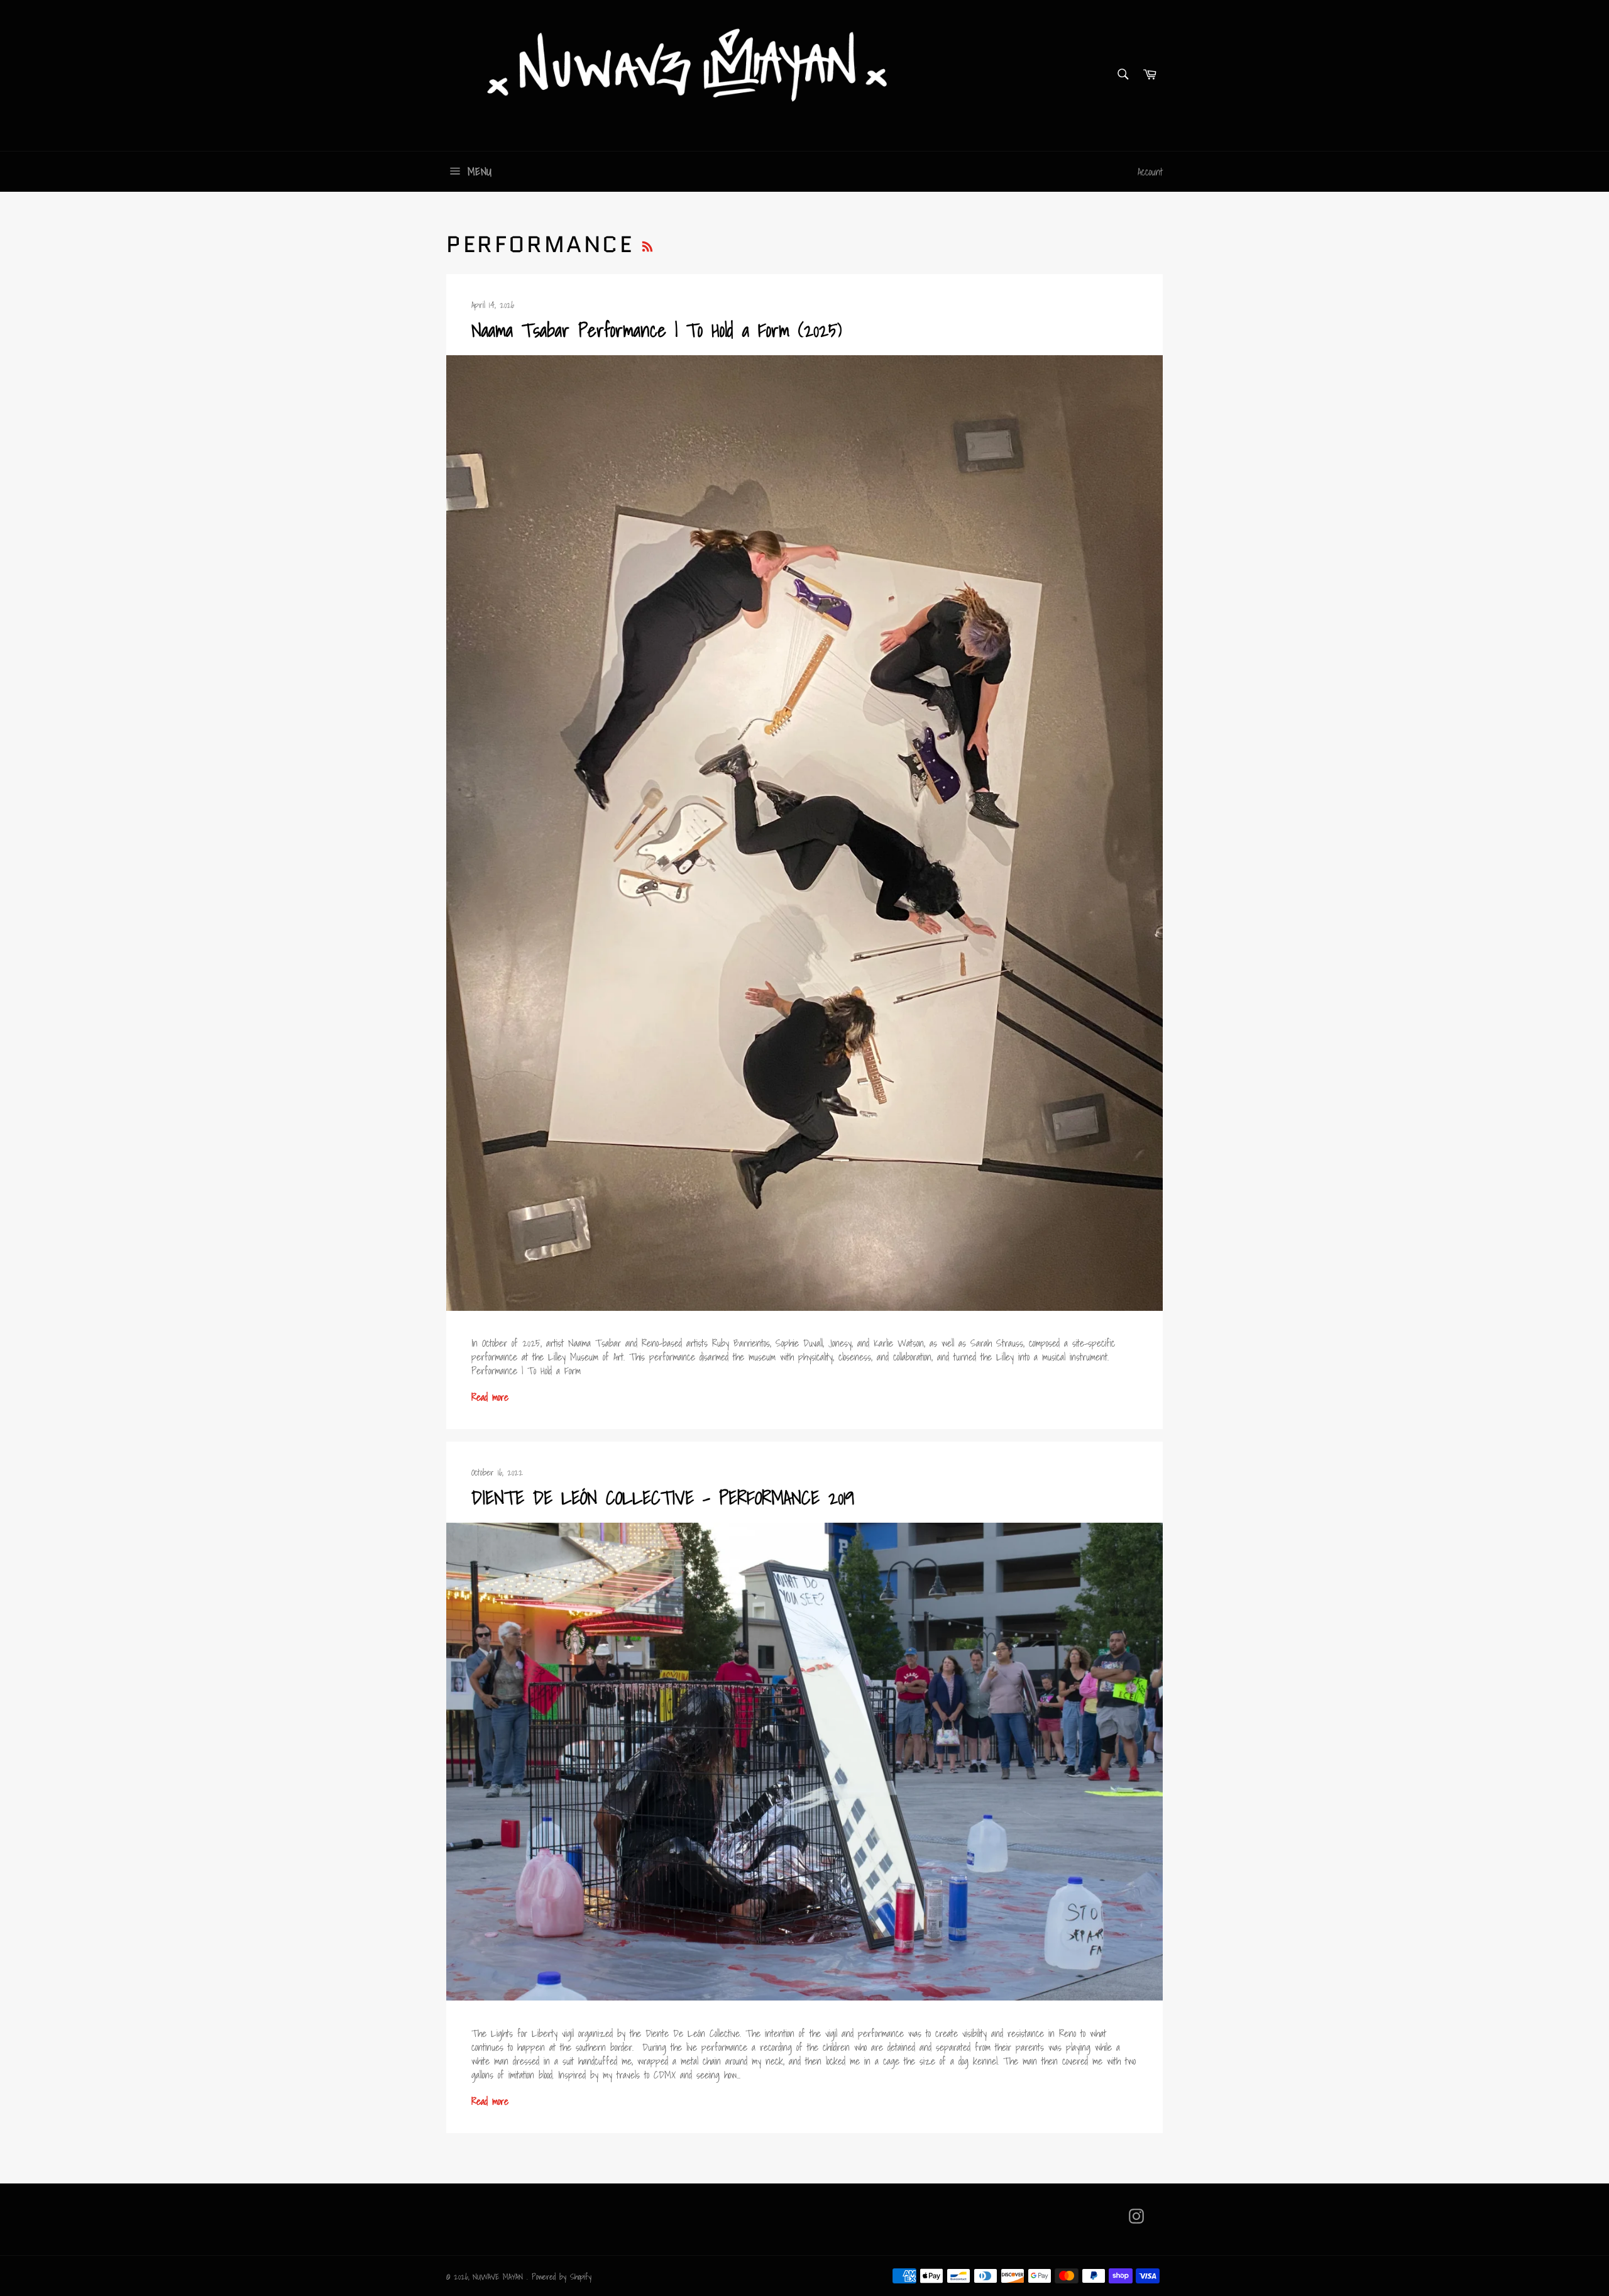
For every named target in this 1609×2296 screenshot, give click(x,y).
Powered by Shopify (562, 2277)
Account (1150, 172)
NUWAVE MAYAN (500, 2277)
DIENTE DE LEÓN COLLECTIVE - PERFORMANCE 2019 (663, 1498)
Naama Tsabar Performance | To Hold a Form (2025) (656, 330)
